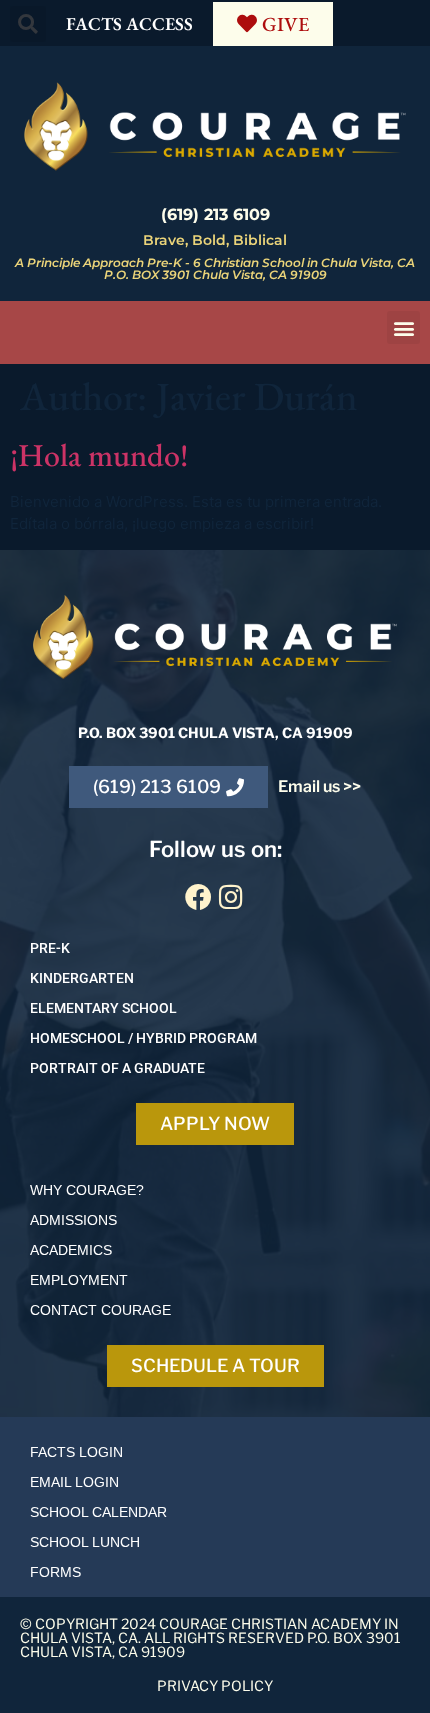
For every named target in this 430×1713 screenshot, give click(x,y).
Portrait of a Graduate (117, 1068)
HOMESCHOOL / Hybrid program (143, 1038)
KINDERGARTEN (82, 978)
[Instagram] (231, 896)
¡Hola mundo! (99, 455)
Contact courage (100, 1310)
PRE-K (50, 948)
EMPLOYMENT (79, 1280)
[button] (28, 24)
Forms (55, 1572)
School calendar (98, 1512)
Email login (74, 1482)
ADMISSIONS (73, 1220)
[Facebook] (199, 896)
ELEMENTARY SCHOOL (103, 1008)
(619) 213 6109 (215, 214)
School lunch (85, 1542)
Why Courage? (87, 1190)
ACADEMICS (71, 1250)
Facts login (76, 1452)
